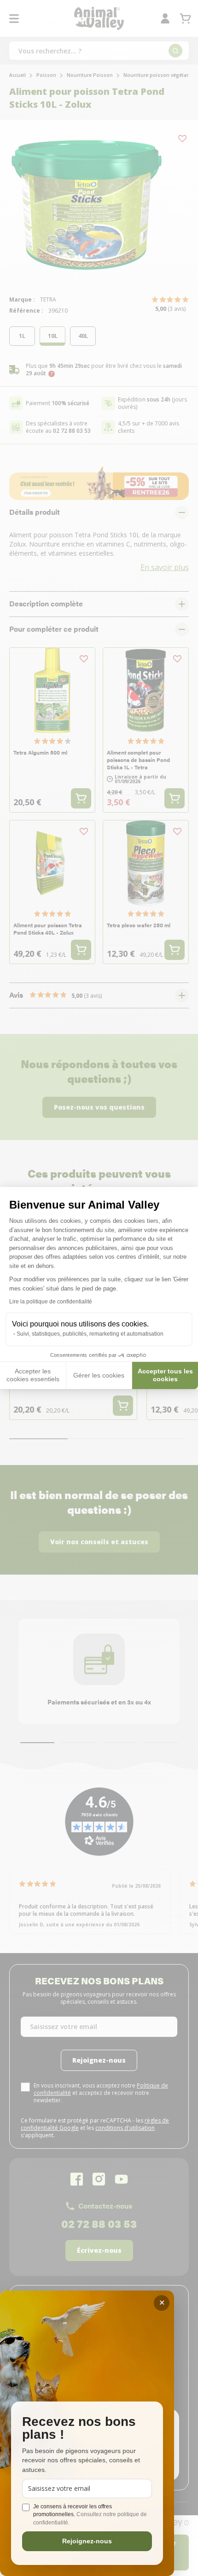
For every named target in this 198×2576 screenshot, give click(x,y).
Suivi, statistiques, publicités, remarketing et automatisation (90, 1334)
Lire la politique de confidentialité (51, 1302)
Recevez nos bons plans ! (79, 2428)
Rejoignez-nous (87, 2541)
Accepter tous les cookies (165, 1375)
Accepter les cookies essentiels (33, 1375)
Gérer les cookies (99, 1375)
